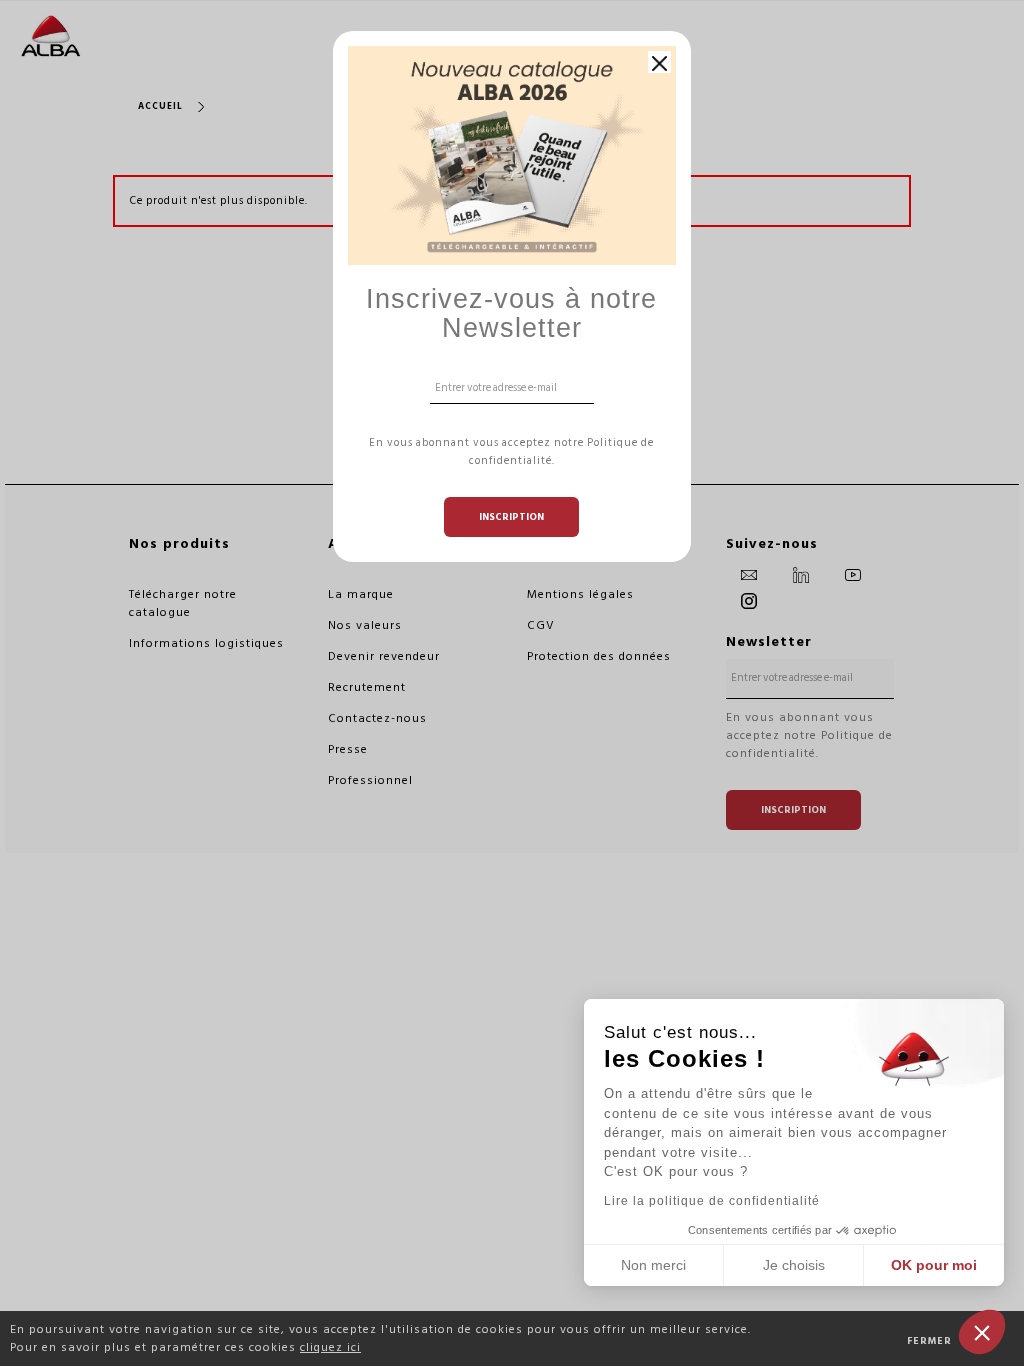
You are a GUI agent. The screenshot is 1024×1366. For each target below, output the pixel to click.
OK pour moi (934, 1265)
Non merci (653, 1265)
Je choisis (794, 1265)
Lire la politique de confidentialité (712, 1201)
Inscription (511, 517)
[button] (982, 1332)
